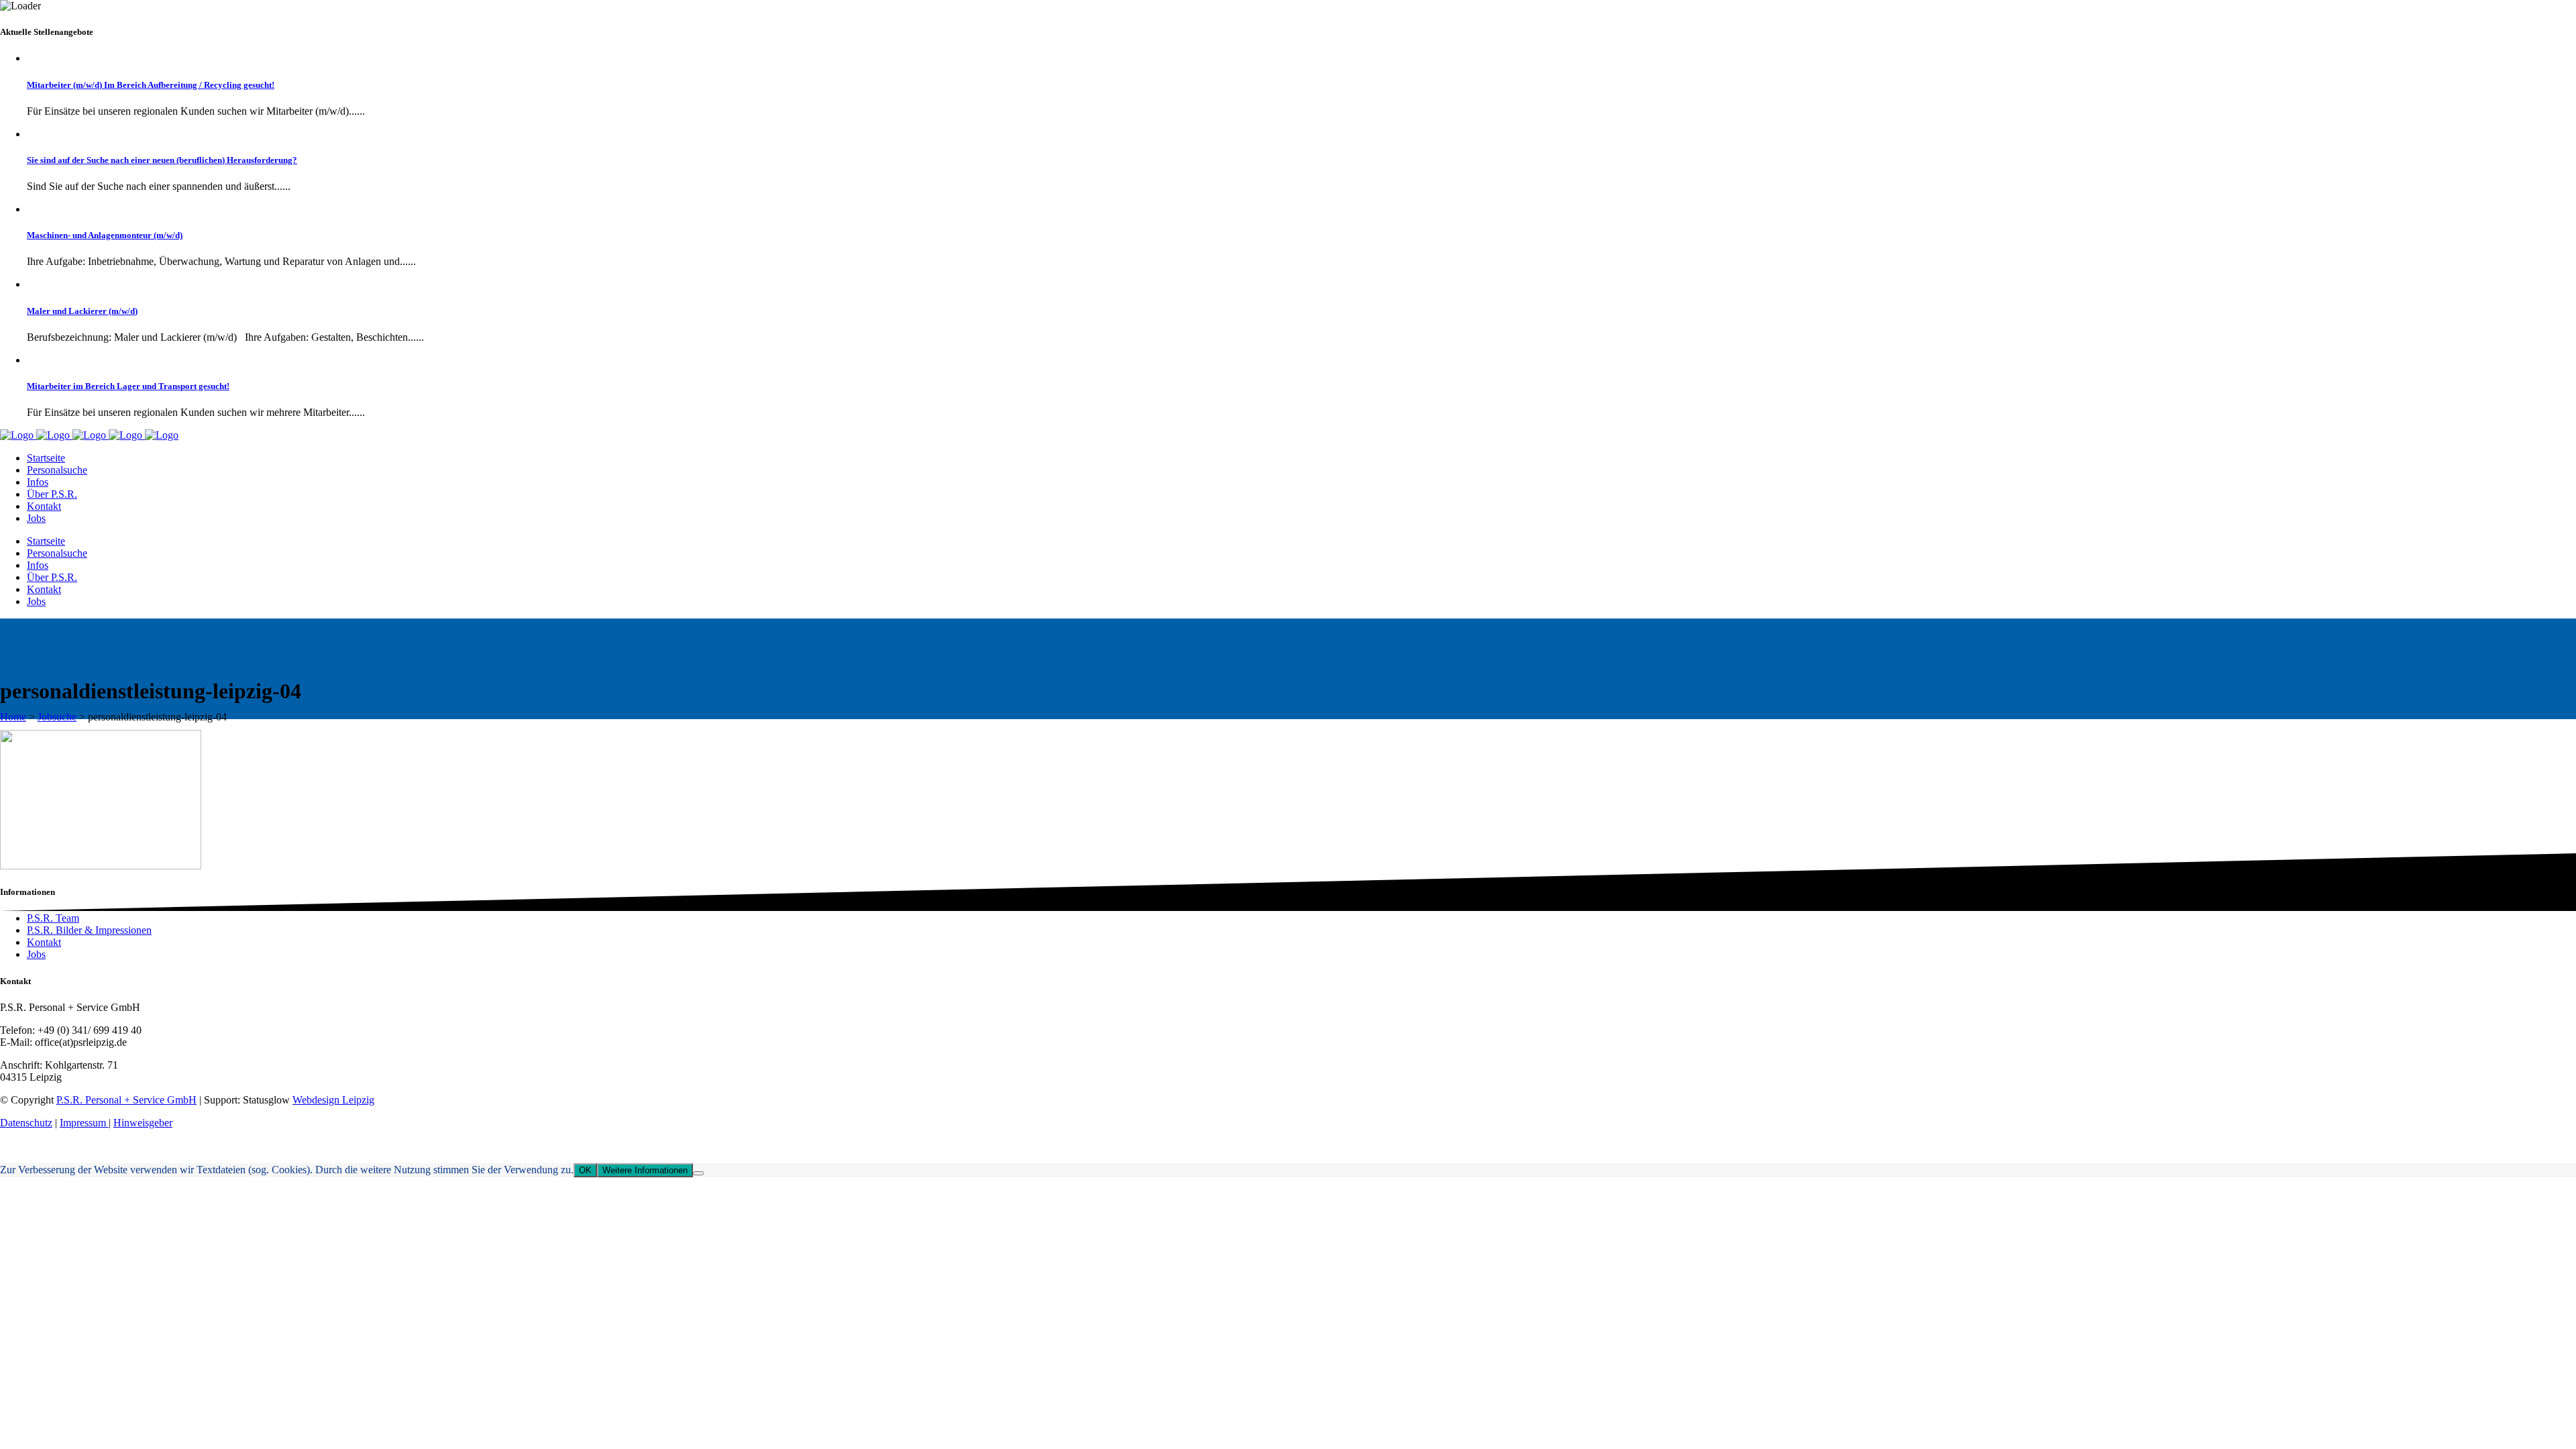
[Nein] (698, 1173)
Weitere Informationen (645, 1170)
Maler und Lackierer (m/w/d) (82, 311)
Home (13, 717)
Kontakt (44, 942)
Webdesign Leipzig (333, 1100)
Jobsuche (57, 717)
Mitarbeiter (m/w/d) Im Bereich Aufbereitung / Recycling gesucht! (151, 85)
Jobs (36, 954)
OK (585, 1170)
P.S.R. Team (53, 918)
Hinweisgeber (143, 1123)
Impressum (84, 1123)
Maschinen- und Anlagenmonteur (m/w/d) (105, 235)
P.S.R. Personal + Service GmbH (126, 1100)
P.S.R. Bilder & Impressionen (89, 930)
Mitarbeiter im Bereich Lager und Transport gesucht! (128, 386)
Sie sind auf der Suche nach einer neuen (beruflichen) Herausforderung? (162, 160)
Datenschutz (26, 1123)
